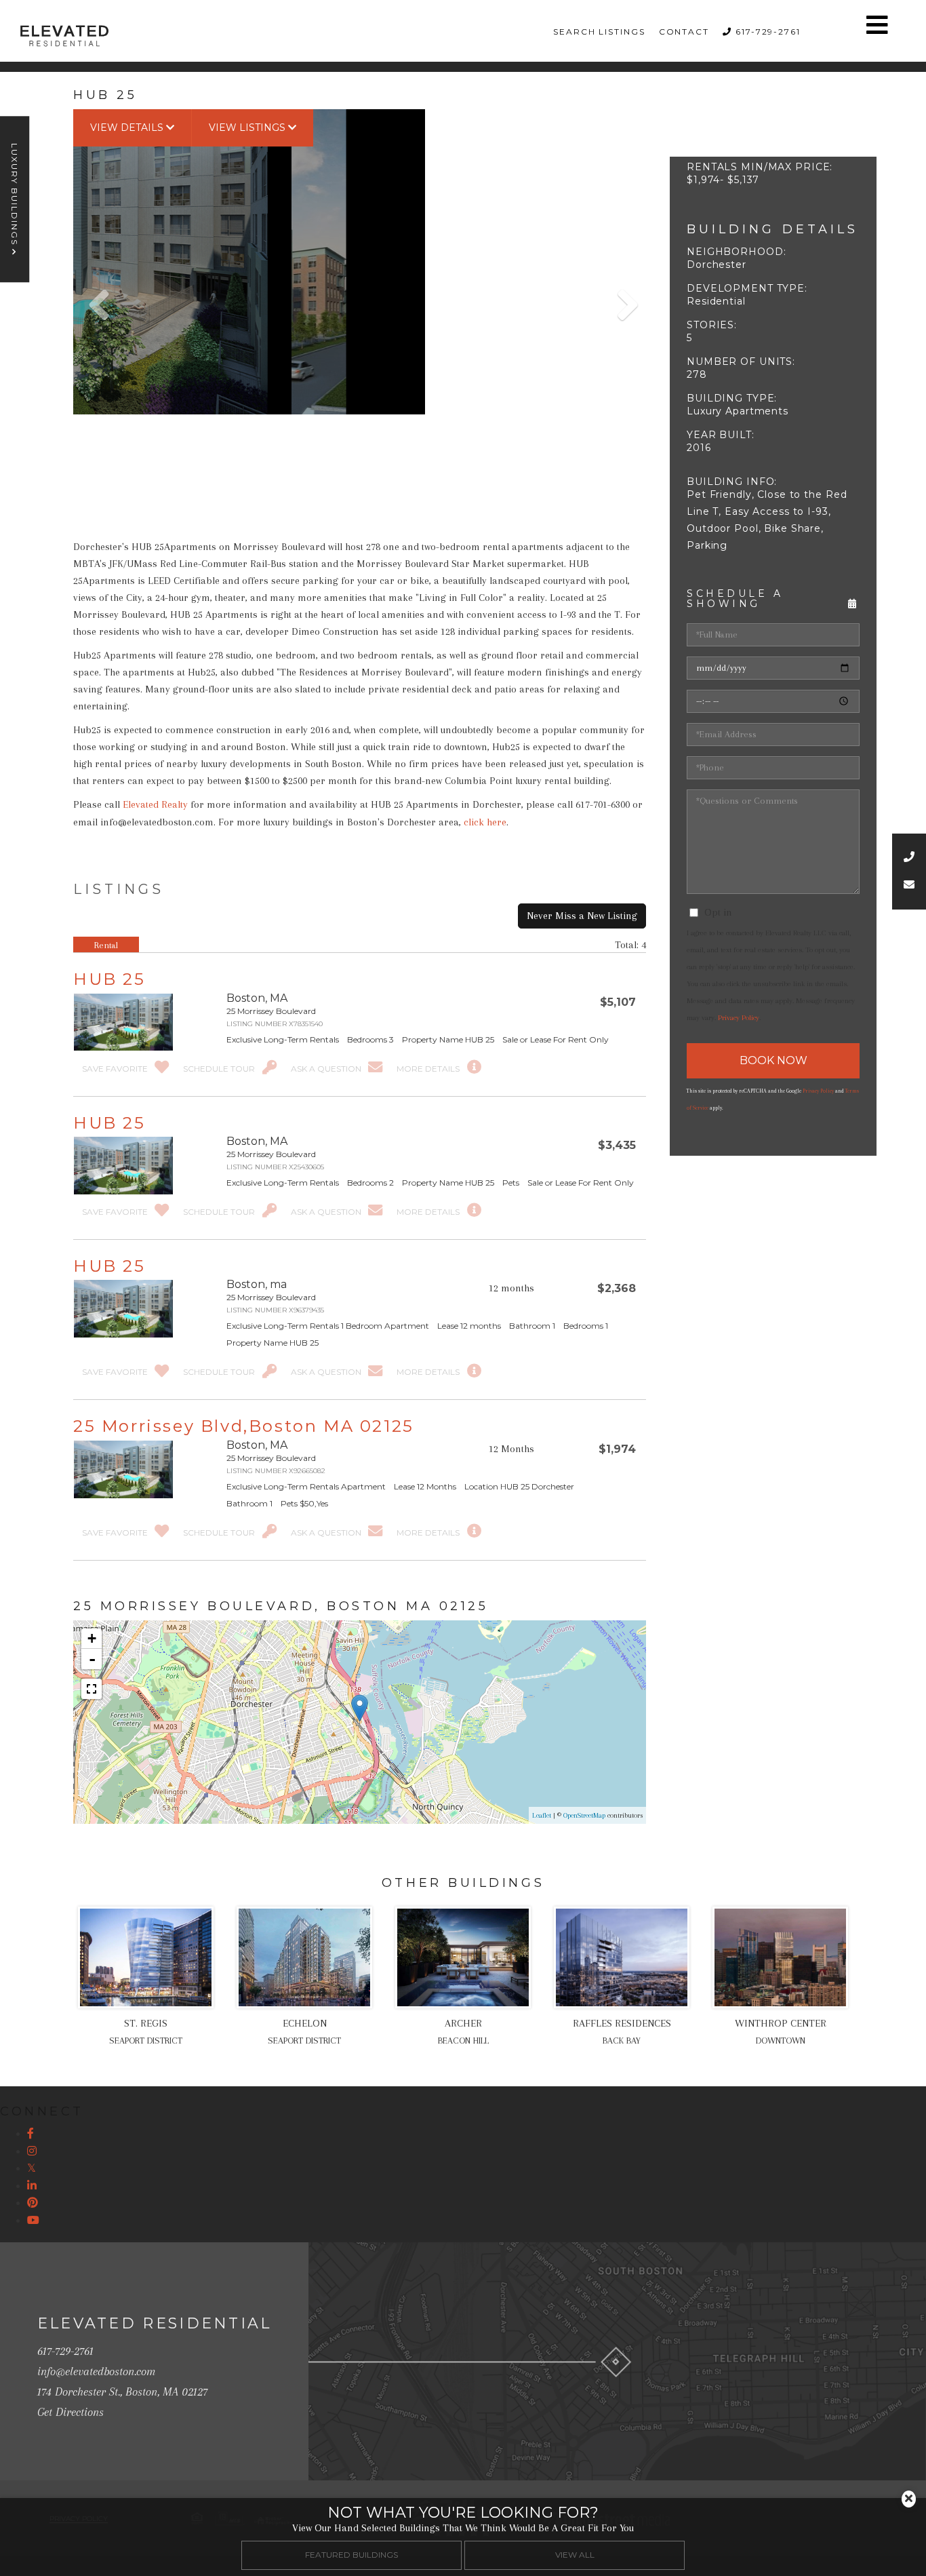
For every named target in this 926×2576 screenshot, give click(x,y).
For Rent (99, 978)
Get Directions (71, 2412)
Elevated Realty (155, 804)
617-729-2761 (768, 32)
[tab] (106, 945)
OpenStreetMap (584, 1815)
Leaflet (542, 1815)
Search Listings (599, 32)
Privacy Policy (739, 1018)
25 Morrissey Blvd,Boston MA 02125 (244, 1426)
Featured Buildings (351, 2555)
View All (575, 2555)
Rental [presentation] (106, 945)
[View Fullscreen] (92, 1689)
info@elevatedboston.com (96, 2371)
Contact (684, 32)
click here (485, 822)
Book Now (773, 1060)
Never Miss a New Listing (582, 916)
